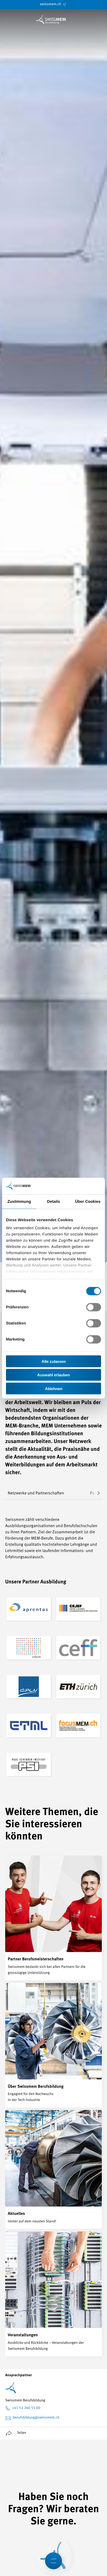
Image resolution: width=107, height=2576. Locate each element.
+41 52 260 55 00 (26, 2408)
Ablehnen (54, 1388)
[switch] (94, 1307)
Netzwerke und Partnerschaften (36, 1493)
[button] (95, 1493)
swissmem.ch (51, 4)
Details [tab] (53, 1201)
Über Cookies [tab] (88, 1201)
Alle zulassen (54, 1361)
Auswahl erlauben (53, 1375)
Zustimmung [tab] (19, 1201)
